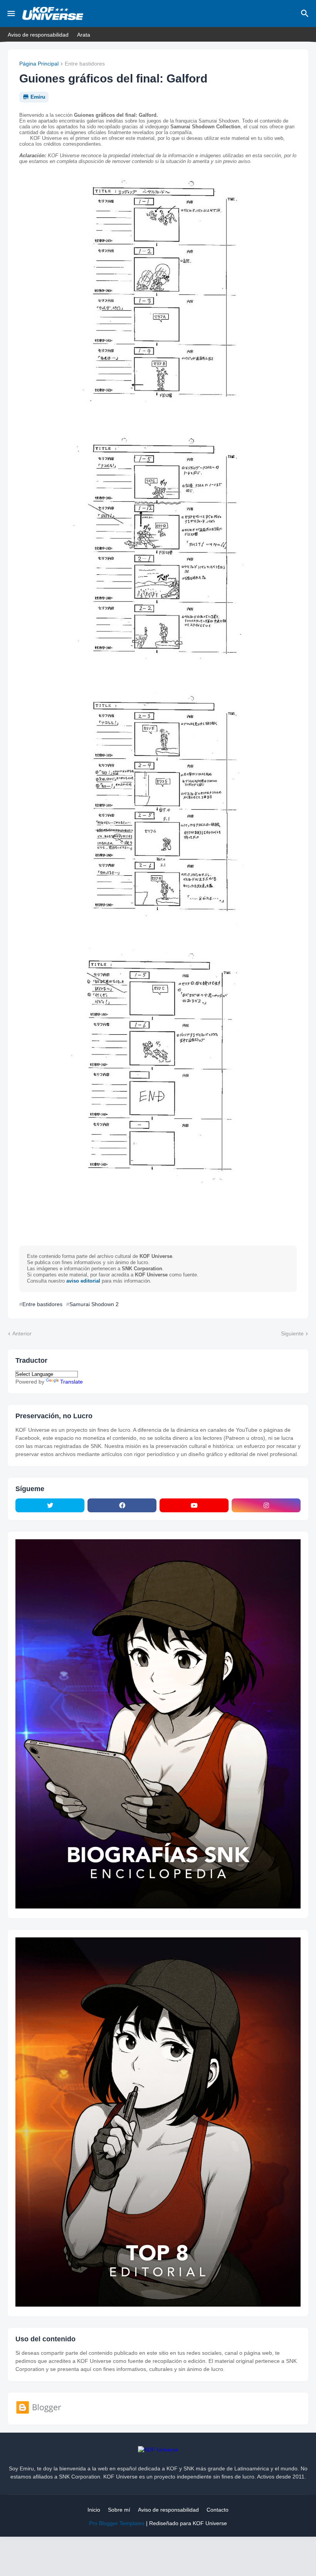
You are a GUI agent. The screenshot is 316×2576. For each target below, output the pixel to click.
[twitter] (50, 1505)
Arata (84, 35)
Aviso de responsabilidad (38, 35)
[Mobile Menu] (11, 13)
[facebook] (122, 1505)
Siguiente (292, 1333)
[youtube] (194, 1505)
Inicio (94, 2510)
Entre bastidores (85, 64)
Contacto (218, 2510)
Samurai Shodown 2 (94, 1304)
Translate (71, 1382)
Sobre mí (119, 2510)
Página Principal (39, 64)
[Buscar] (306, 13)
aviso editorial (83, 1281)
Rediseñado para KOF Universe (188, 2523)
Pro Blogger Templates (117, 2523)
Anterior (22, 1333)
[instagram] (266, 1505)
